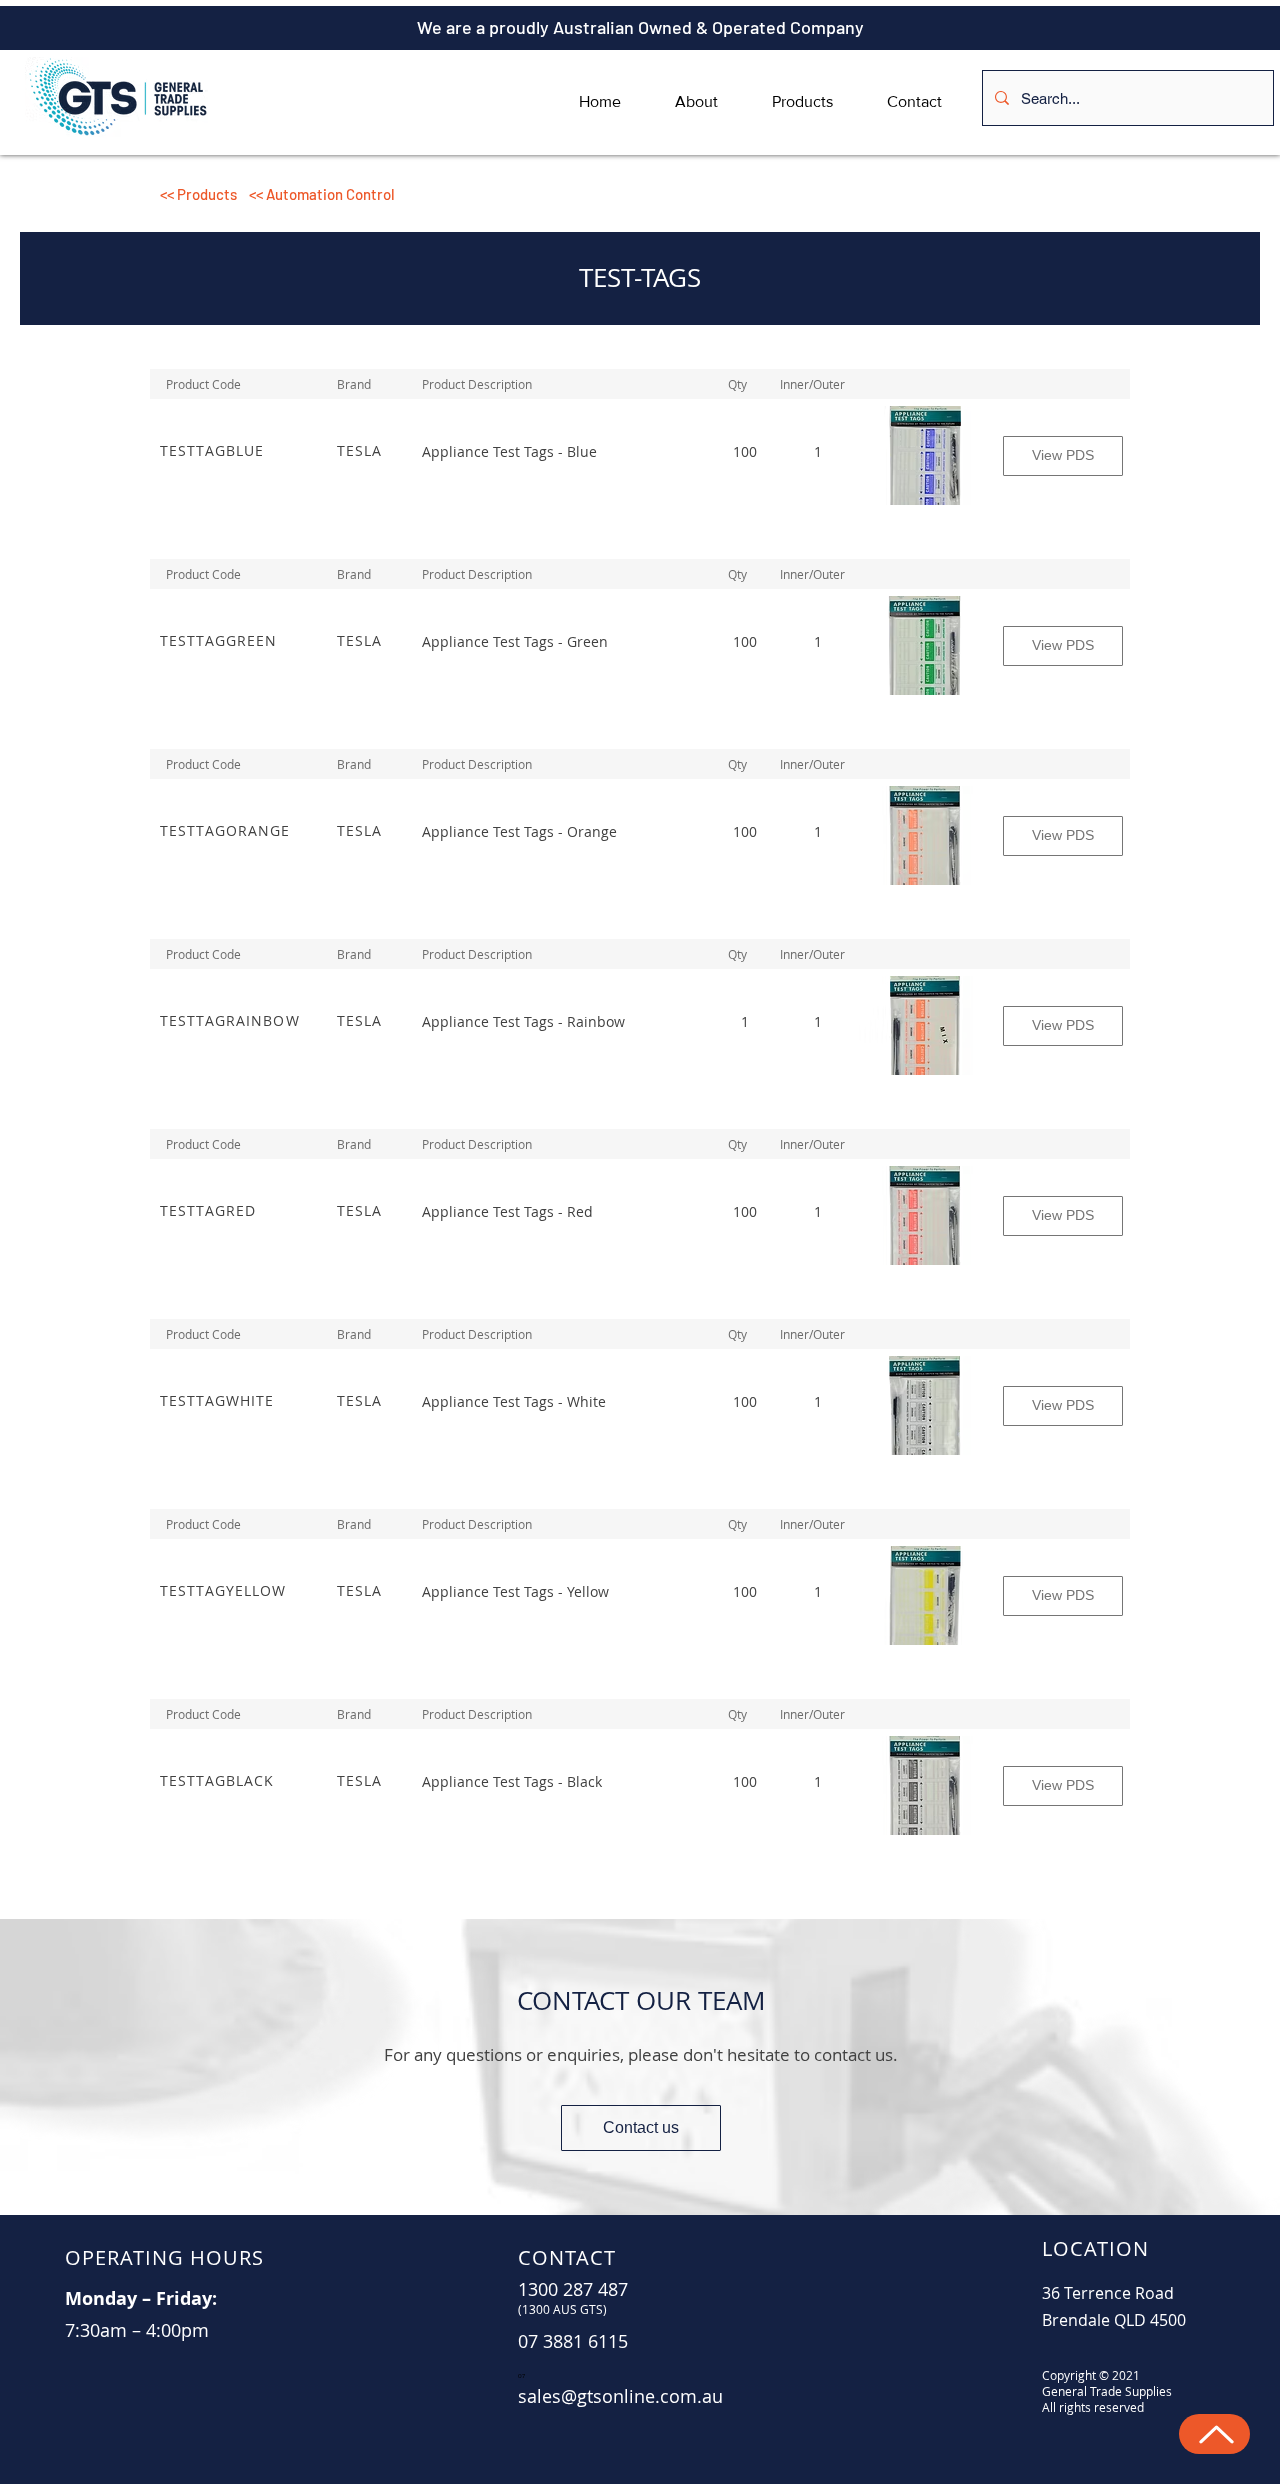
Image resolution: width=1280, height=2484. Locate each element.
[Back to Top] (1214, 2434)
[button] (492, 194)
